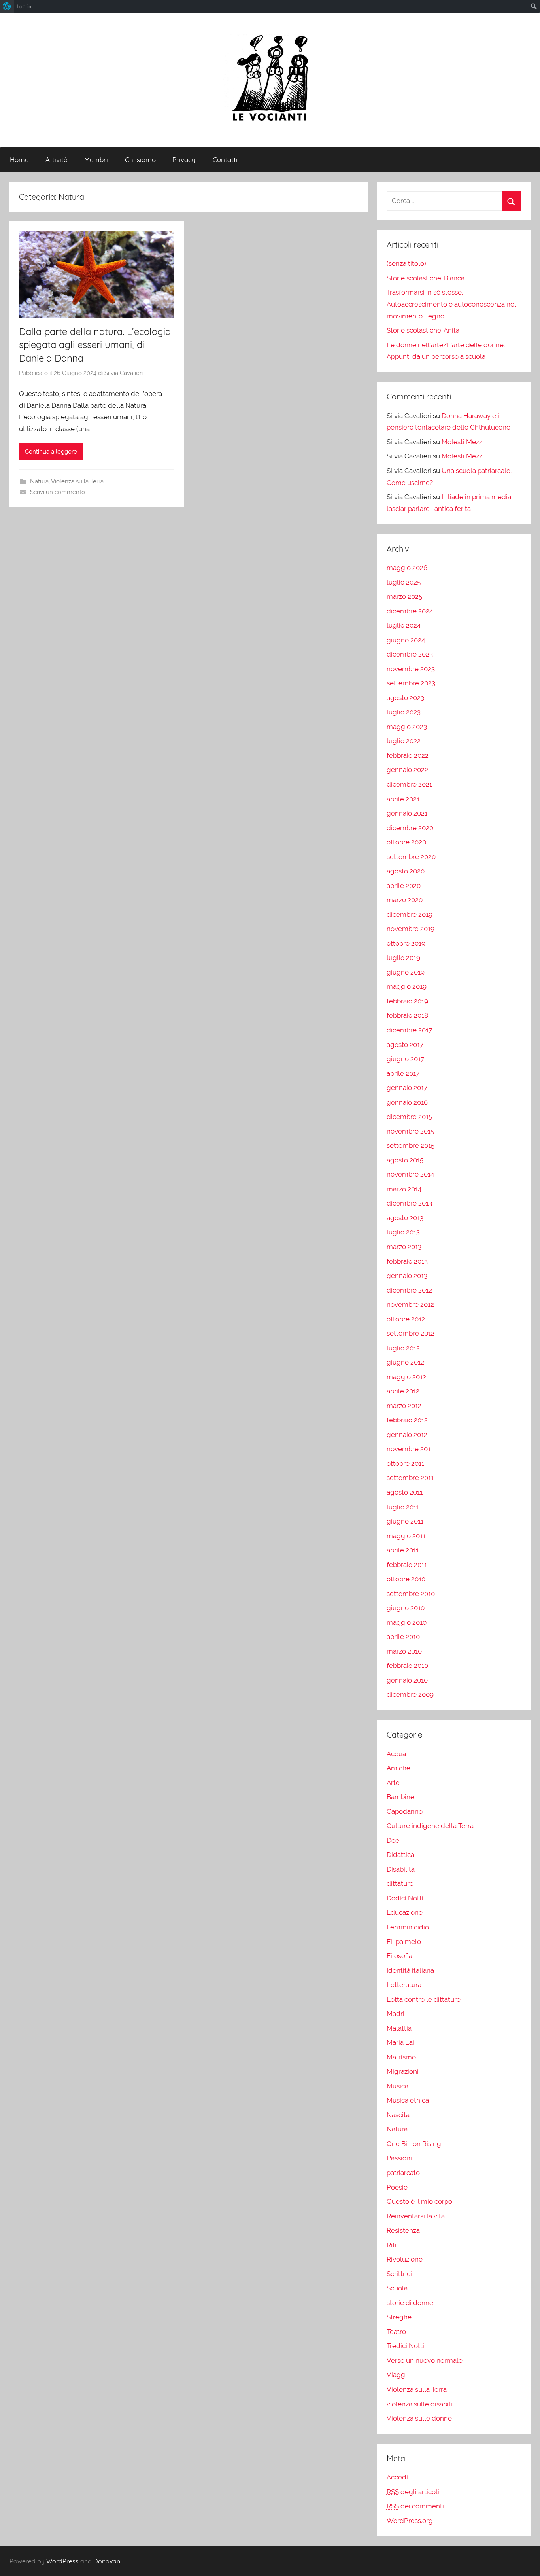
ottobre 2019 (406, 943)
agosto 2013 (405, 1218)
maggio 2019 (407, 986)
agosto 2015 (405, 1160)
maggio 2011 (406, 1536)
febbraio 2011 (407, 1565)
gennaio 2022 (407, 770)
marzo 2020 (405, 900)
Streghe (399, 2317)
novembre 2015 (410, 1131)
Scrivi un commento (58, 492)
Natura (39, 481)
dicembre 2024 (410, 611)
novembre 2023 (411, 669)
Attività (57, 160)
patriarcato (403, 2173)
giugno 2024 (406, 640)
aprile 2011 (403, 1550)
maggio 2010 (407, 1622)
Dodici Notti (405, 1898)
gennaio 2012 (407, 1435)
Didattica (400, 1855)
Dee (393, 1840)
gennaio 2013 (407, 1276)
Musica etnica (408, 2100)
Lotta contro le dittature (424, 1999)
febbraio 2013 (407, 1261)
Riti (392, 2245)
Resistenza (403, 2230)
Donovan (107, 2561)
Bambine (400, 1797)
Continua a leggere (51, 452)
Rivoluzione (405, 2259)
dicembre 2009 (410, 1694)
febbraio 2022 (408, 755)
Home (19, 160)
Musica (397, 2086)
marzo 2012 (404, 1406)
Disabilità (401, 1869)
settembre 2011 (410, 1478)
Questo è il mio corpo (419, 2201)
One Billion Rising (414, 2144)
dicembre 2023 (410, 654)
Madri (396, 2014)
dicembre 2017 (409, 1030)
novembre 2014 (410, 1174)
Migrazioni (403, 2071)
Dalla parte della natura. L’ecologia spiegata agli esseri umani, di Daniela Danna (95, 345)
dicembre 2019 (410, 914)
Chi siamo (140, 160)
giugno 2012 (405, 1362)
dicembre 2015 (409, 1117)
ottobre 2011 (405, 1463)
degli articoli (413, 2492)
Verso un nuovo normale (425, 2360)
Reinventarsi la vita (416, 2216)
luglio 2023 (404, 712)
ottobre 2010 (406, 1579)
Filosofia (399, 1956)
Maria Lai (400, 2042)
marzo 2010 (404, 1651)
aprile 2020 (404, 886)
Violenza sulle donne (419, 2418)
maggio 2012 (406, 1377)
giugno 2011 (405, 1521)
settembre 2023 (411, 683)
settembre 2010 (411, 1594)
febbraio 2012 (407, 1420)
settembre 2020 (411, 857)
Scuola (397, 2288)
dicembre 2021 (409, 784)
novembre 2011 (410, 1449)
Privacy (184, 160)
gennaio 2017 (407, 1088)
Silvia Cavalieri (124, 373)
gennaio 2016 (407, 1102)
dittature (400, 1883)
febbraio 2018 (407, 1015)
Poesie (397, 2187)
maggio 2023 (407, 727)
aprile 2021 (403, 799)
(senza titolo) (406, 263)
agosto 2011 (405, 1492)
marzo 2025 (404, 596)
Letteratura (404, 1985)
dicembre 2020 (410, 828)
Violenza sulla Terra (77, 481)
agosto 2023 (405, 698)
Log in (24, 6)
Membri (96, 160)
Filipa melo (404, 1942)
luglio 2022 (404, 741)
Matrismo (401, 2057)
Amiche (398, 1768)
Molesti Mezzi (463, 442)
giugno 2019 (406, 972)
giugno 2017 (405, 1059)
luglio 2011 (403, 1507)
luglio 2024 (404, 625)
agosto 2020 (406, 871)
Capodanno (405, 1811)
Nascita (398, 2115)
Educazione (405, 1912)
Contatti (225, 160)
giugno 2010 (406, 1608)
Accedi (397, 2477)
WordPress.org (410, 2521)
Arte (393, 1783)
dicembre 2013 (409, 1203)
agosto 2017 (405, 1045)
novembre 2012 (410, 1304)
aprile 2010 (403, 1637)
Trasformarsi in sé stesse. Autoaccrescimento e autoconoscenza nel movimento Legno (451, 304)
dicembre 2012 (409, 1290)
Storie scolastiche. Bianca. (426, 278)
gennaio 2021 (407, 813)
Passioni (399, 2158)
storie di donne (410, 2303)
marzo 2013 (404, 1247)
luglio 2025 (404, 582)
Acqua (396, 1754)
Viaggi (397, 2375)
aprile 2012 (403, 1391)
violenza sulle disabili (419, 2404)
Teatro (396, 2332)
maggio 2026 (407, 568)
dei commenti (415, 2506)
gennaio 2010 (407, 1680)
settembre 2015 (411, 1145)
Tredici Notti (405, 2346)
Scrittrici (399, 2274)
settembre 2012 (411, 1333)
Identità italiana (410, 1970)
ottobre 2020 (406, 842)
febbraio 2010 (407, 1666)
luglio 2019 (403, 958)
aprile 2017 (403, 1073)
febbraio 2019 (407, 1001)
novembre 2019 (411, 929)
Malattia (399, 2028)
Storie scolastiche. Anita (423, 330)
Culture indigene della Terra (430, 1826)
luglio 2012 (403, 1348)
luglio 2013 (403, 1232)
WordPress (62, 2561)
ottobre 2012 (406, 1319)
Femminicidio (408, 1927)
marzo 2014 (404, 1189)
